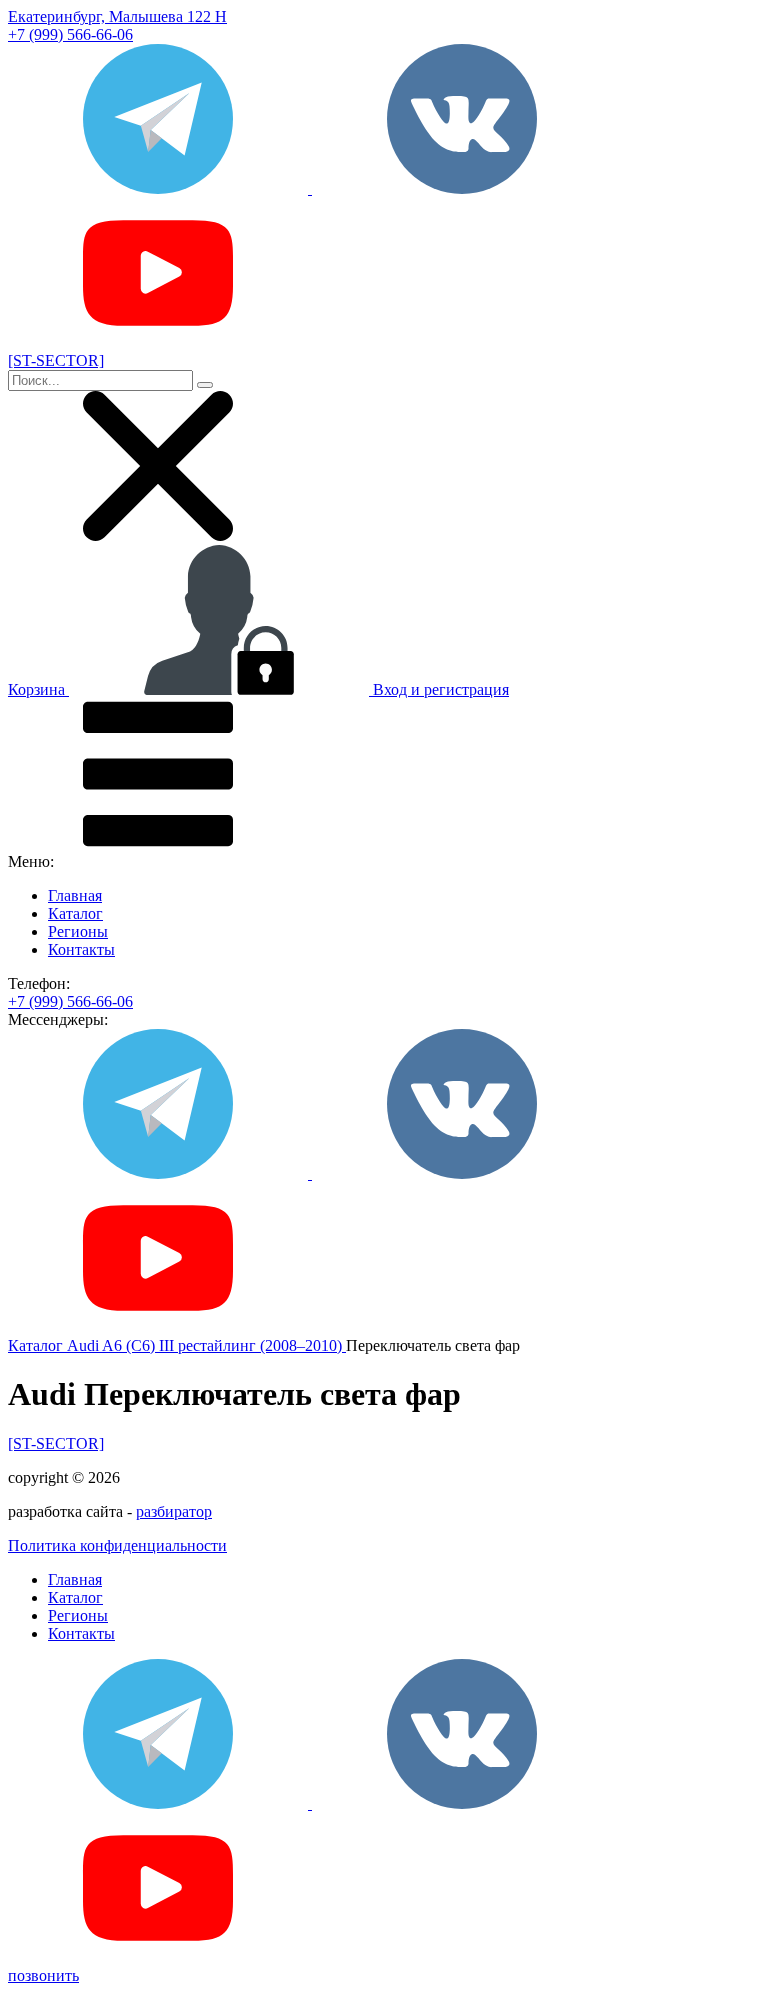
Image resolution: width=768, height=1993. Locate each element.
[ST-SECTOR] (56, 1443)
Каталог (75, 913)
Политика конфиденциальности (117, 1545)
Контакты (81, 949)
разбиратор (174, 1511)
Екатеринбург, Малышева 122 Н (117, 16)
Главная (75, 895)
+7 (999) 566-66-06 (70, 34)
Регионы (78, 931)
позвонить (43, 1975)
